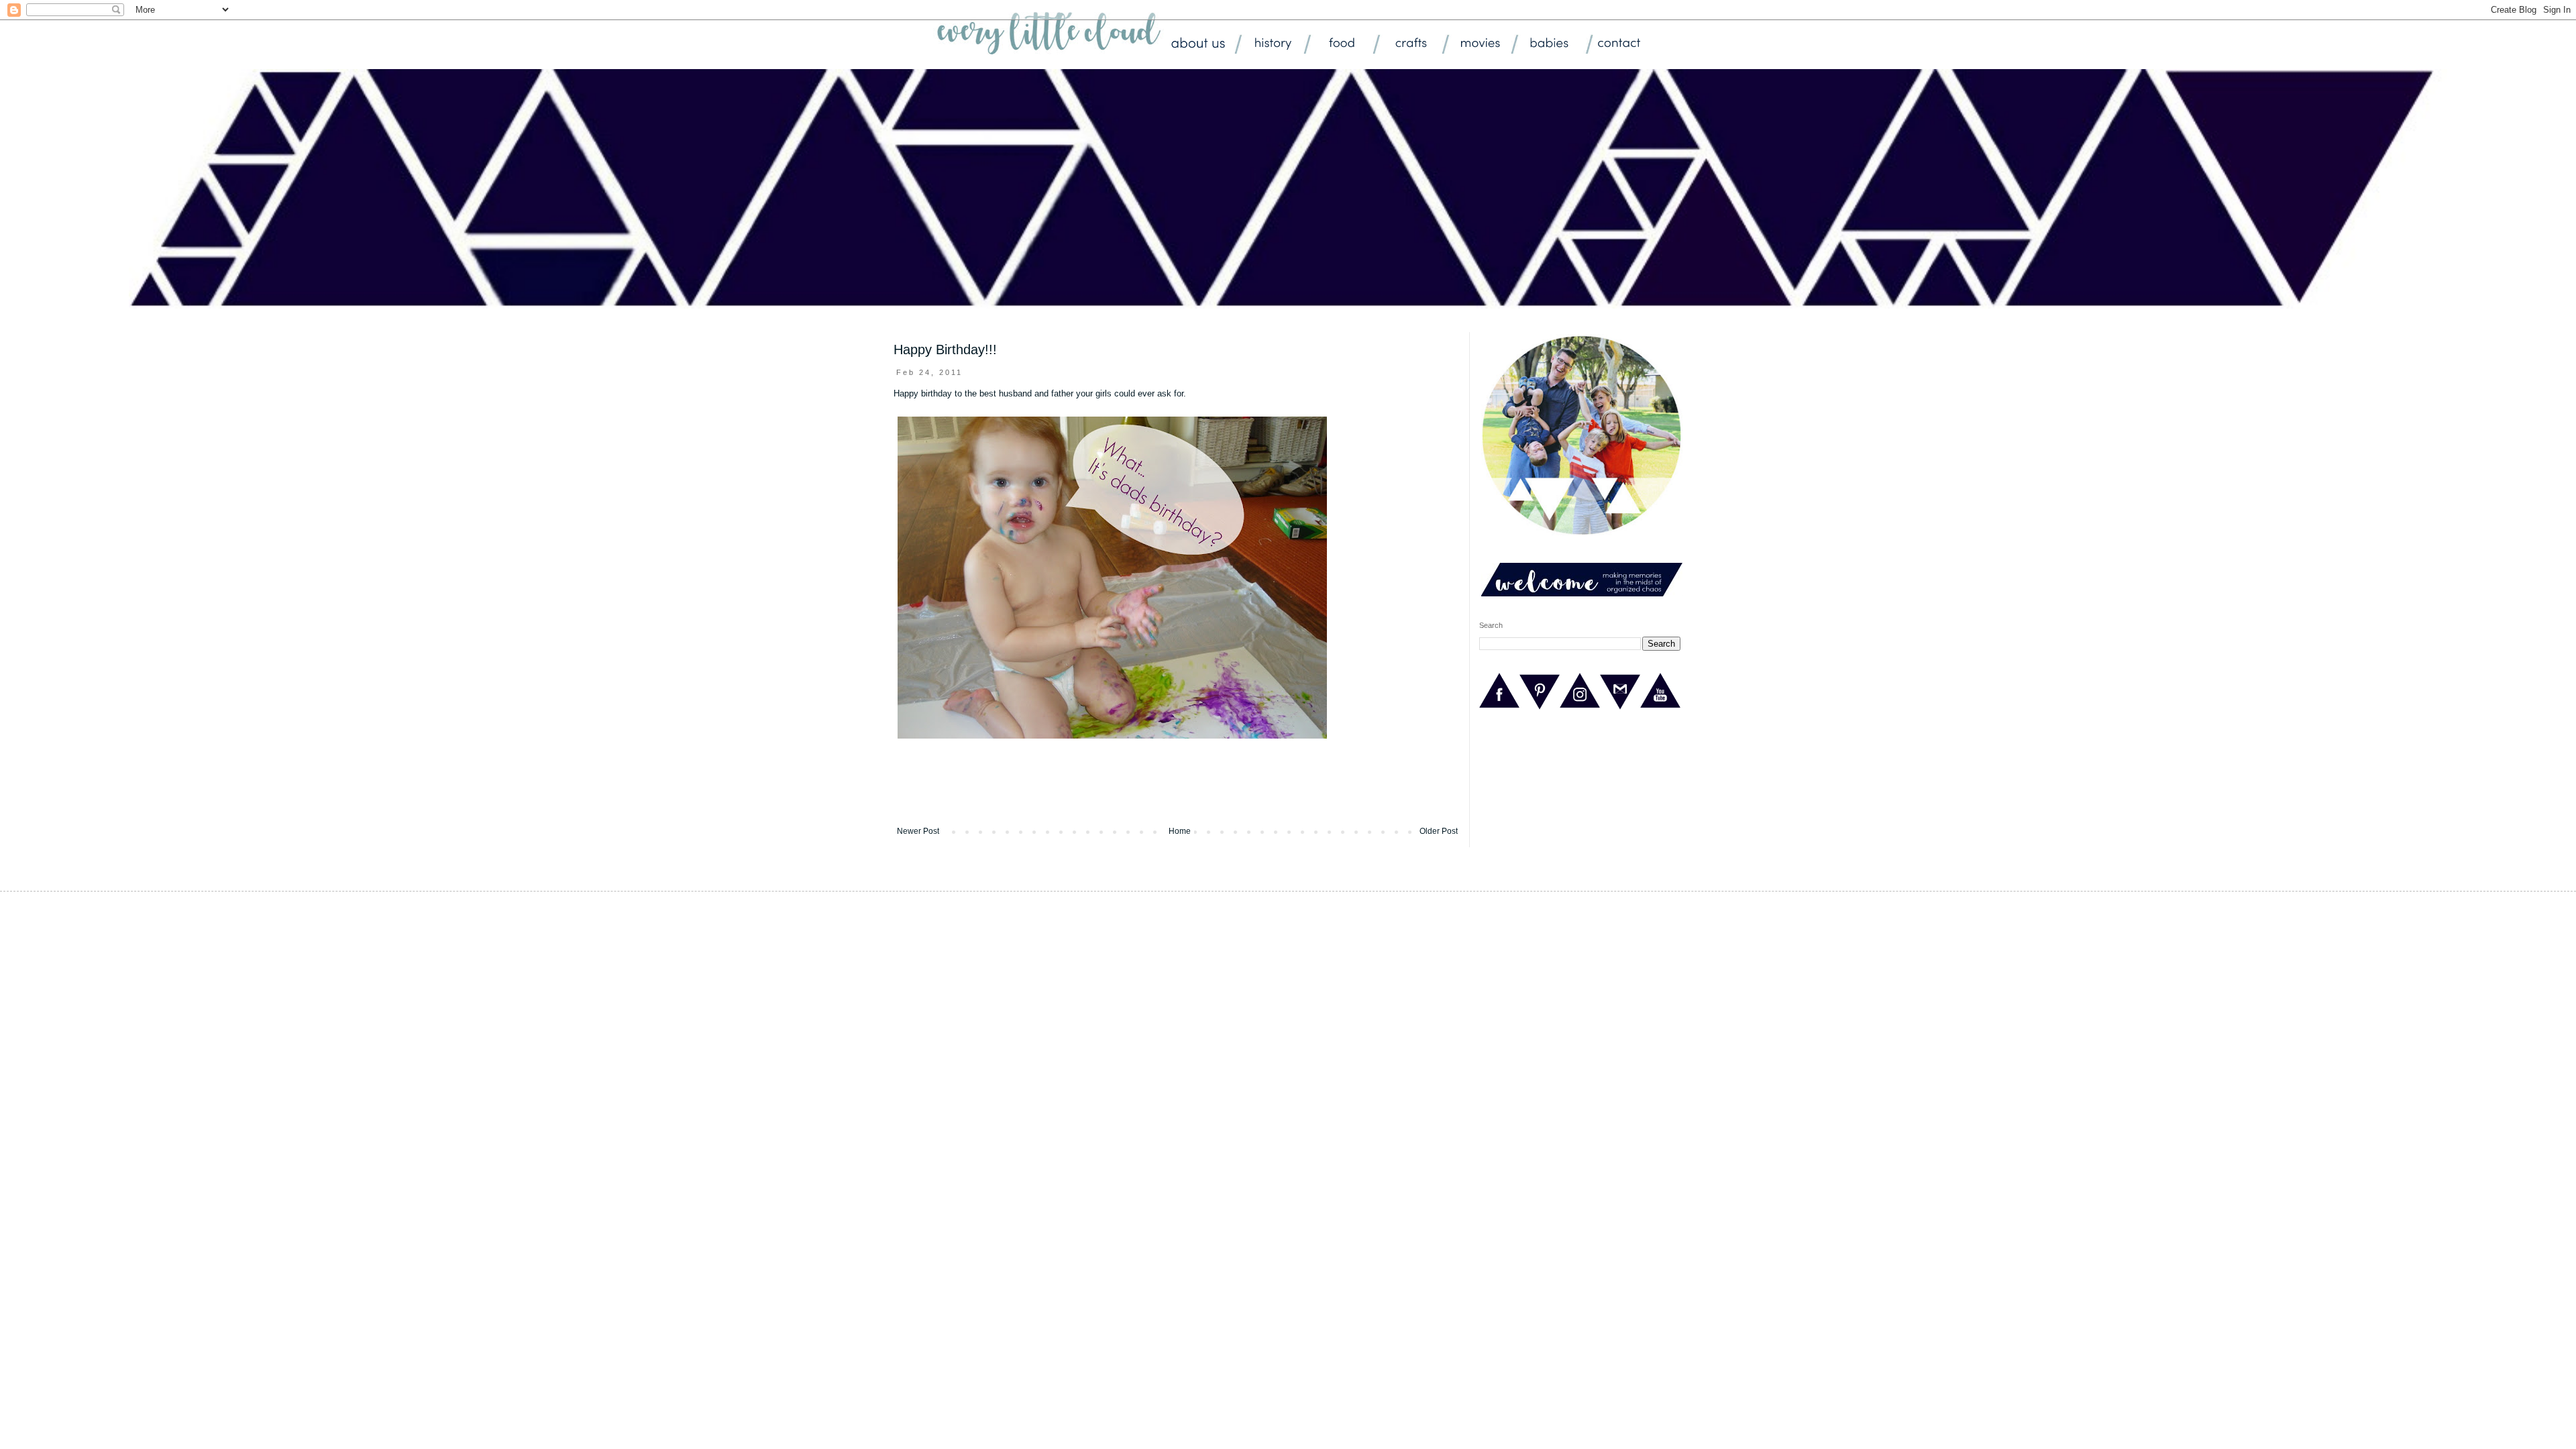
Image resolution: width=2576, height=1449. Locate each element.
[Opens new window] (1499, 708)
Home (1180, 831)
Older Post (1439, 831)
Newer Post (918, 831)
